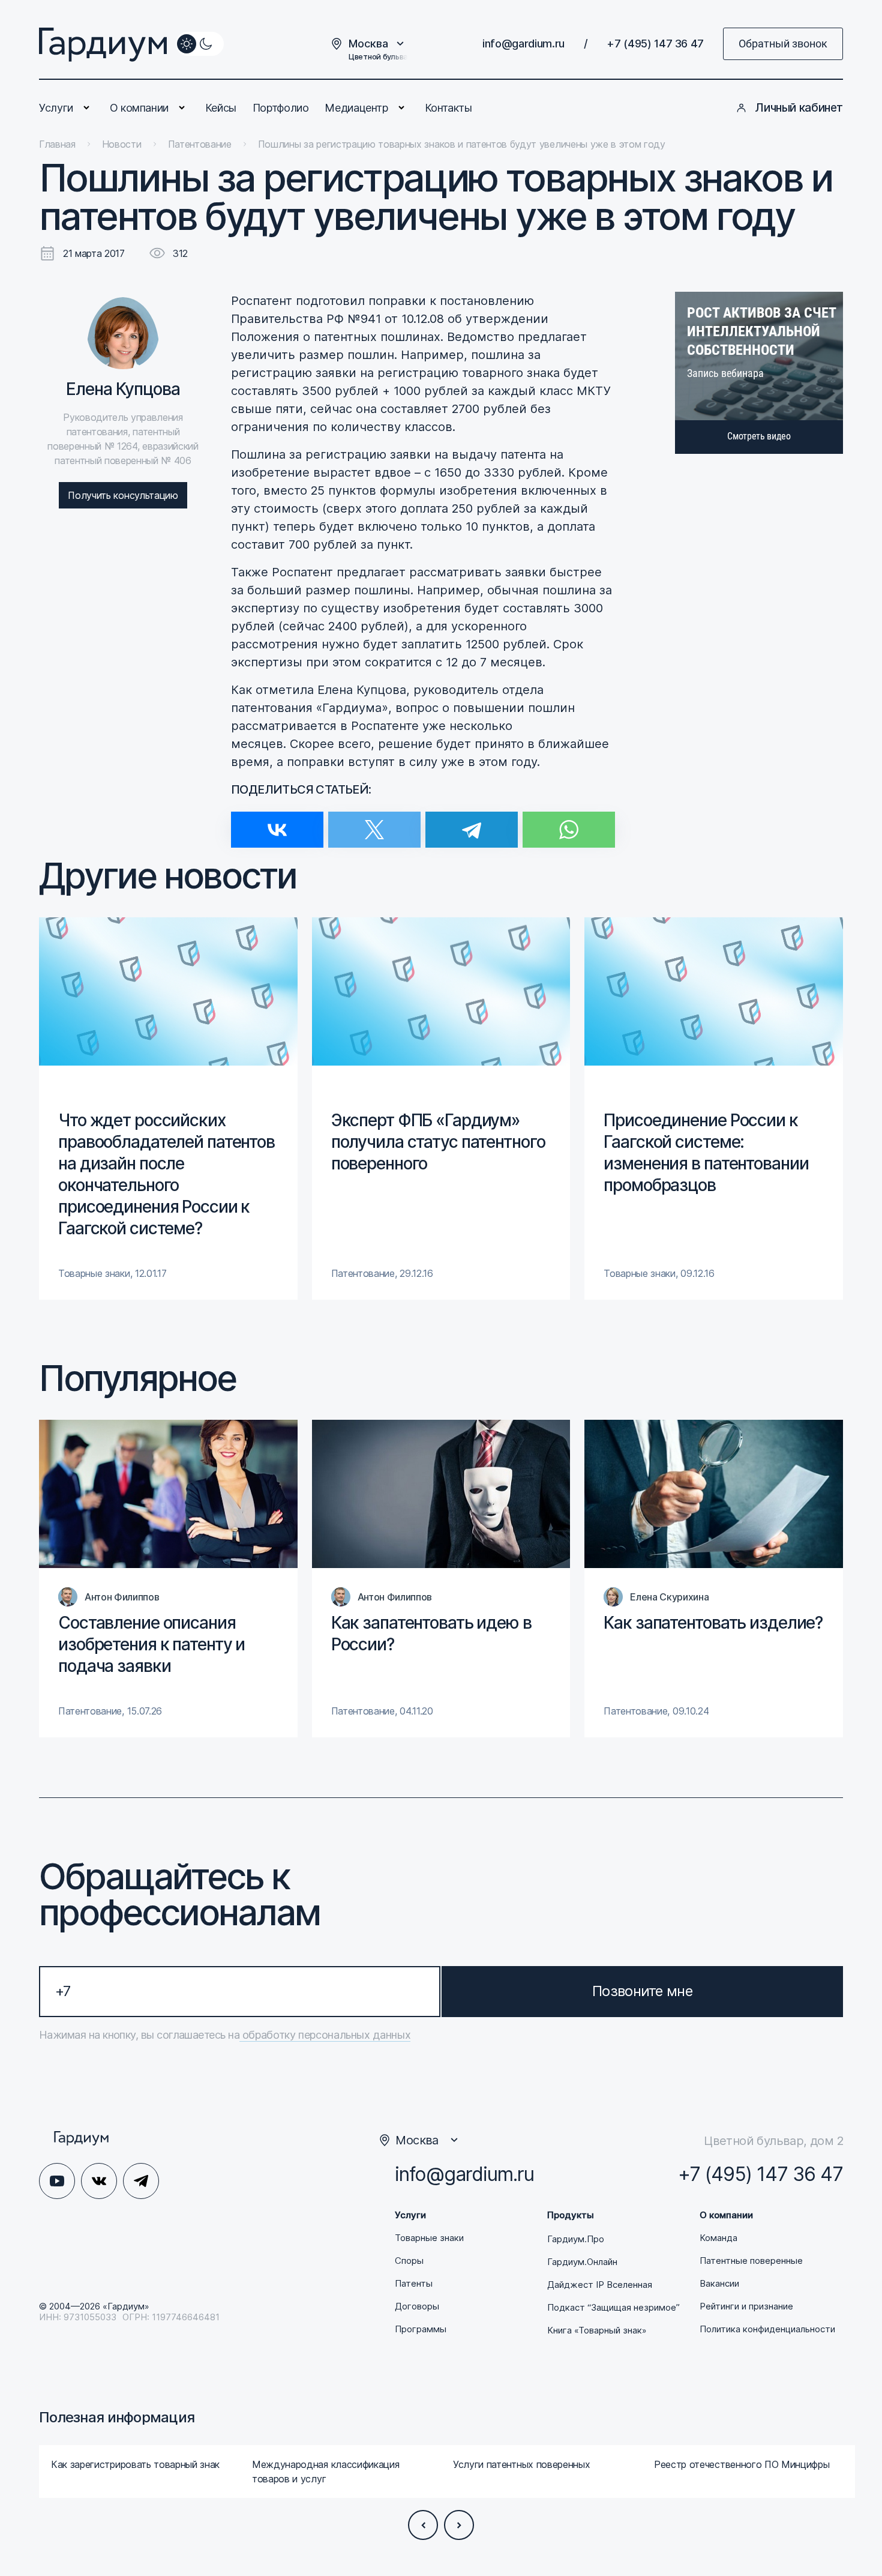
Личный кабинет (799, 108)
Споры (409, 2261)
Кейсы (221, 108)
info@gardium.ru (523, 44)
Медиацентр (356, 108)
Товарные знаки (429, 2238)
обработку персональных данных (325, 2035)
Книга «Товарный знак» (597, 2330)
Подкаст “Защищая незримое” (613, 2308)
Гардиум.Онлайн (582, 2262)
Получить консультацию (123, 495)
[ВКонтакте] (277, 822)
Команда (718, 2238)
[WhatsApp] (569, 822)
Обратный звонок (783, 44)
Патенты (414, 2284)
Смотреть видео (759, 436)
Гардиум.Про (576, 2239)
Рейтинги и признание (746, 2306)
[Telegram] (472, 822)
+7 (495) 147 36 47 (655, 44)
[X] (374, 822)
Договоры (417, 2306)
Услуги (56, 108)
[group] (168, 1109)
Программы (421, 2329)
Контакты (448, 108)
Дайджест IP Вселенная (600, 2285)
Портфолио (281, 108)
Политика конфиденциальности (767, 2329)
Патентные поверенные (751, 2261)
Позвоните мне (642, 1991)
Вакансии (719, 2284)
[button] (423, 2525)
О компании (139, 108)
